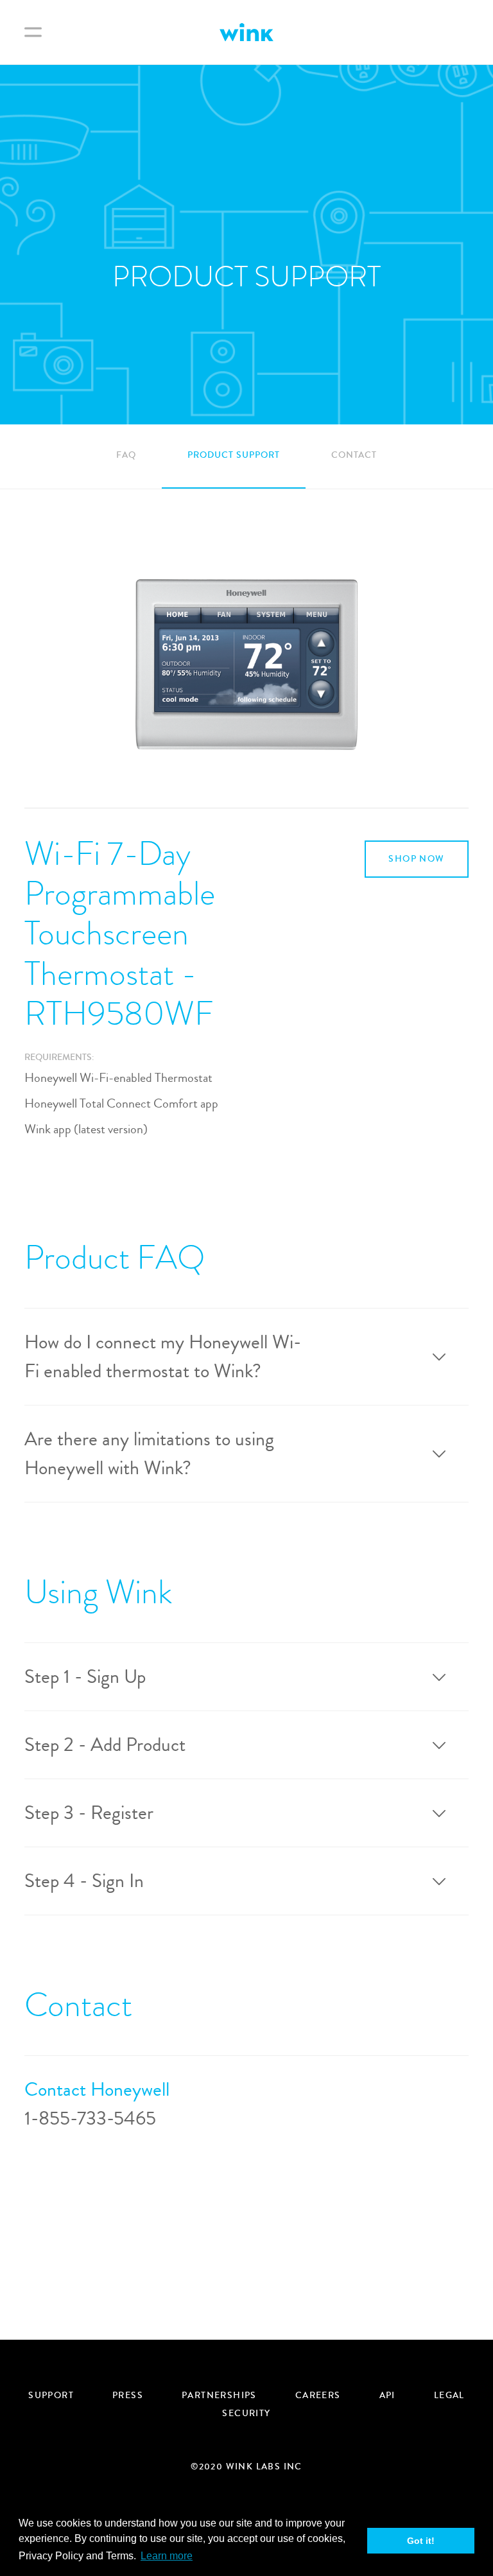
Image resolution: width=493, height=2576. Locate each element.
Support (51, 2396)
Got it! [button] (421, 2541)
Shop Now (416, 859)
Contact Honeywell (97, 2090)
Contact (354, 455)
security (246, 2414)
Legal (449, 2396)
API (387, 2396)
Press (128, 2396)
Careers (318, 2396)
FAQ (126, 455)
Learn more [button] (167, 2556)
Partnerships (219, 2396)
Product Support (234, 455)
